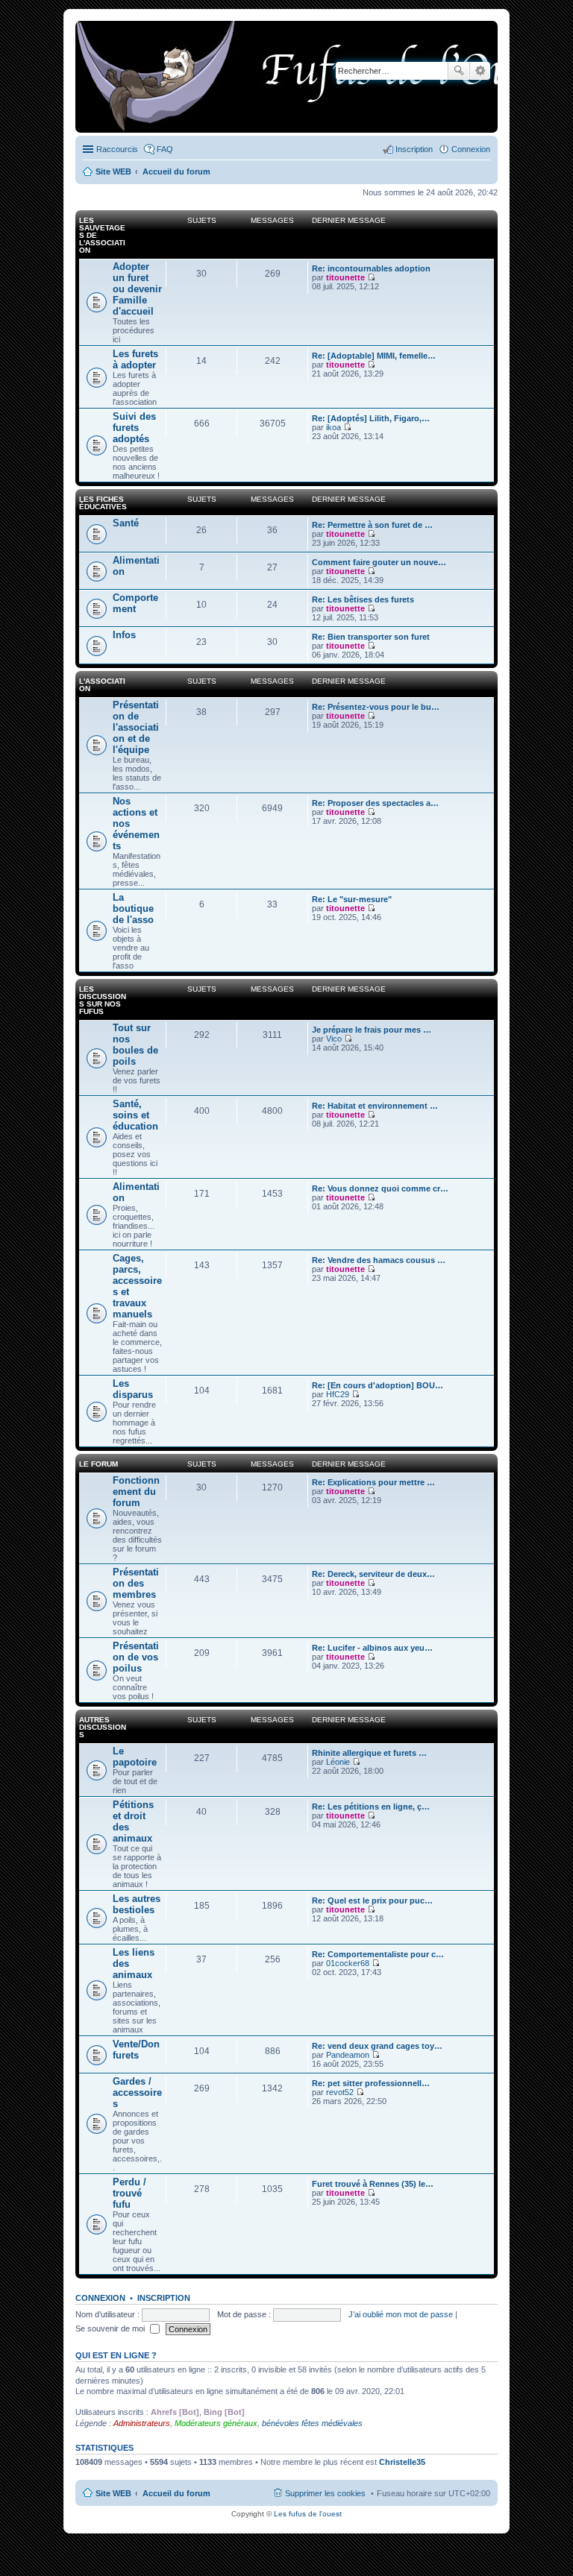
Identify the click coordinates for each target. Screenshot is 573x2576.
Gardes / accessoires (137, 2092)
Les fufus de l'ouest (308, 2514)
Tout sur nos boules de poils (135, 1045)
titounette (345, 277)
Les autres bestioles (137, 1904)
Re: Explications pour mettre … (373, 1482)
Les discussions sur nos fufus (103, 1000)
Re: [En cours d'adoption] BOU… (378, 1385)
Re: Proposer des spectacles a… (375, 803)
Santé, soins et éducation (135, 1115)
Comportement (135, 603)
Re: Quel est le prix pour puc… (372, 1900)
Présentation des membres (136, 1583)
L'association (102, 685)
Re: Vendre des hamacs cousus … (379, 1260)
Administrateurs (142, 2423)
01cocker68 (348, 1963)
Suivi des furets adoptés (134, 428)
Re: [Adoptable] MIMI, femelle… (374, 356)
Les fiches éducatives (103, 503)
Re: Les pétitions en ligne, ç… (371, 1807)
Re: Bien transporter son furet (371, 637)
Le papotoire (135, 1757)
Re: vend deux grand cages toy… (377, 2046)
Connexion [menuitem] (471, 149)
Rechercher (459, 71)
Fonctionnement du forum (136, 1492)
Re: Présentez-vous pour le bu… (376, 707)
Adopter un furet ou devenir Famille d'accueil (137, 289)
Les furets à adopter (135, 359)
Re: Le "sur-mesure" (352, 899)
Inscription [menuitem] (414, 149)
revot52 (340, 2092)
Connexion (100, 2298)
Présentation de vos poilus (136, 1657)
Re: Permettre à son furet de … (372, 525)
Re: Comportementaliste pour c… (378, 1954)
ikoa (334, 427)
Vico (334, 1039)
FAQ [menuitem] (165, 149)
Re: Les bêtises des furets (363, 599)
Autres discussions (103, 1727)
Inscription (164, 2298)
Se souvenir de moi (111, 2328)
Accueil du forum (176, 2493)
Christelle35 (402, 2462)
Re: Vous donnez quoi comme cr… (380, 1188)
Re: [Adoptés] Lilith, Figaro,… (371, 418)
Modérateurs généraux (216, 2423)
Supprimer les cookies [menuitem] (325, 2493)
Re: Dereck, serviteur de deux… (373, 1574)
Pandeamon (348, 2055)
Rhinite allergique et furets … (369, 1753)
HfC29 (338, 1394)
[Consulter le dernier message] (371, 277)
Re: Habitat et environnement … (375, 1106)
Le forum (98, 1464)
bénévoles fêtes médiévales (312, 2423)
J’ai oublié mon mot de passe (401, 2314)
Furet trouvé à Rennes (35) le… (373, 2184)
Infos (124, 635)
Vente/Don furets (136, 2050)
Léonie (338, 1762)
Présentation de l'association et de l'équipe (136, 727)
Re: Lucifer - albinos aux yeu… (372, 1648)
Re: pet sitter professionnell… (371, 2083)
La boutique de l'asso (133, 908)
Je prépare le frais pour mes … (372, 1030)
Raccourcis (117, 149)
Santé (126, 523)
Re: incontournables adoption (371, 268)
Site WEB (113, 2493)
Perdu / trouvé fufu (129, 2193)
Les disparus (133, 1389)
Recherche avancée (480, 71)
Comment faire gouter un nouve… (379, 562)
